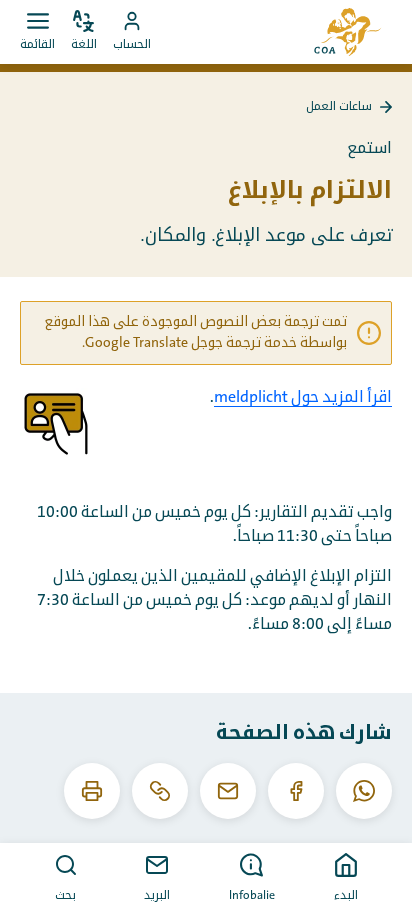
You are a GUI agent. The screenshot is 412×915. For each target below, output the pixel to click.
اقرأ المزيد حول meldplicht (303, 397)
